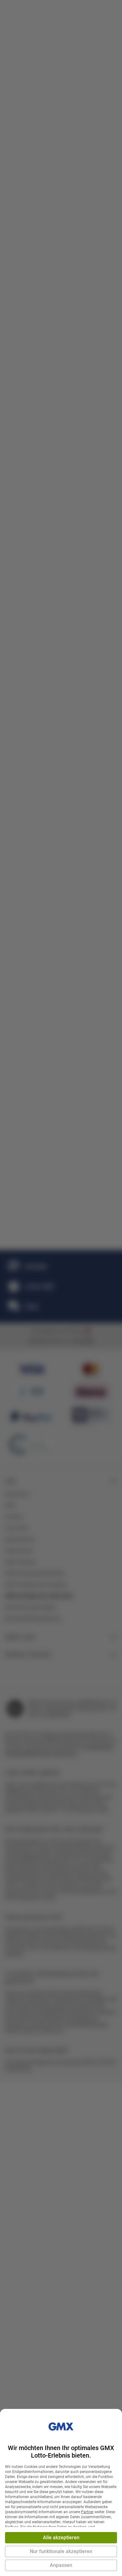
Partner (87, 2512)
